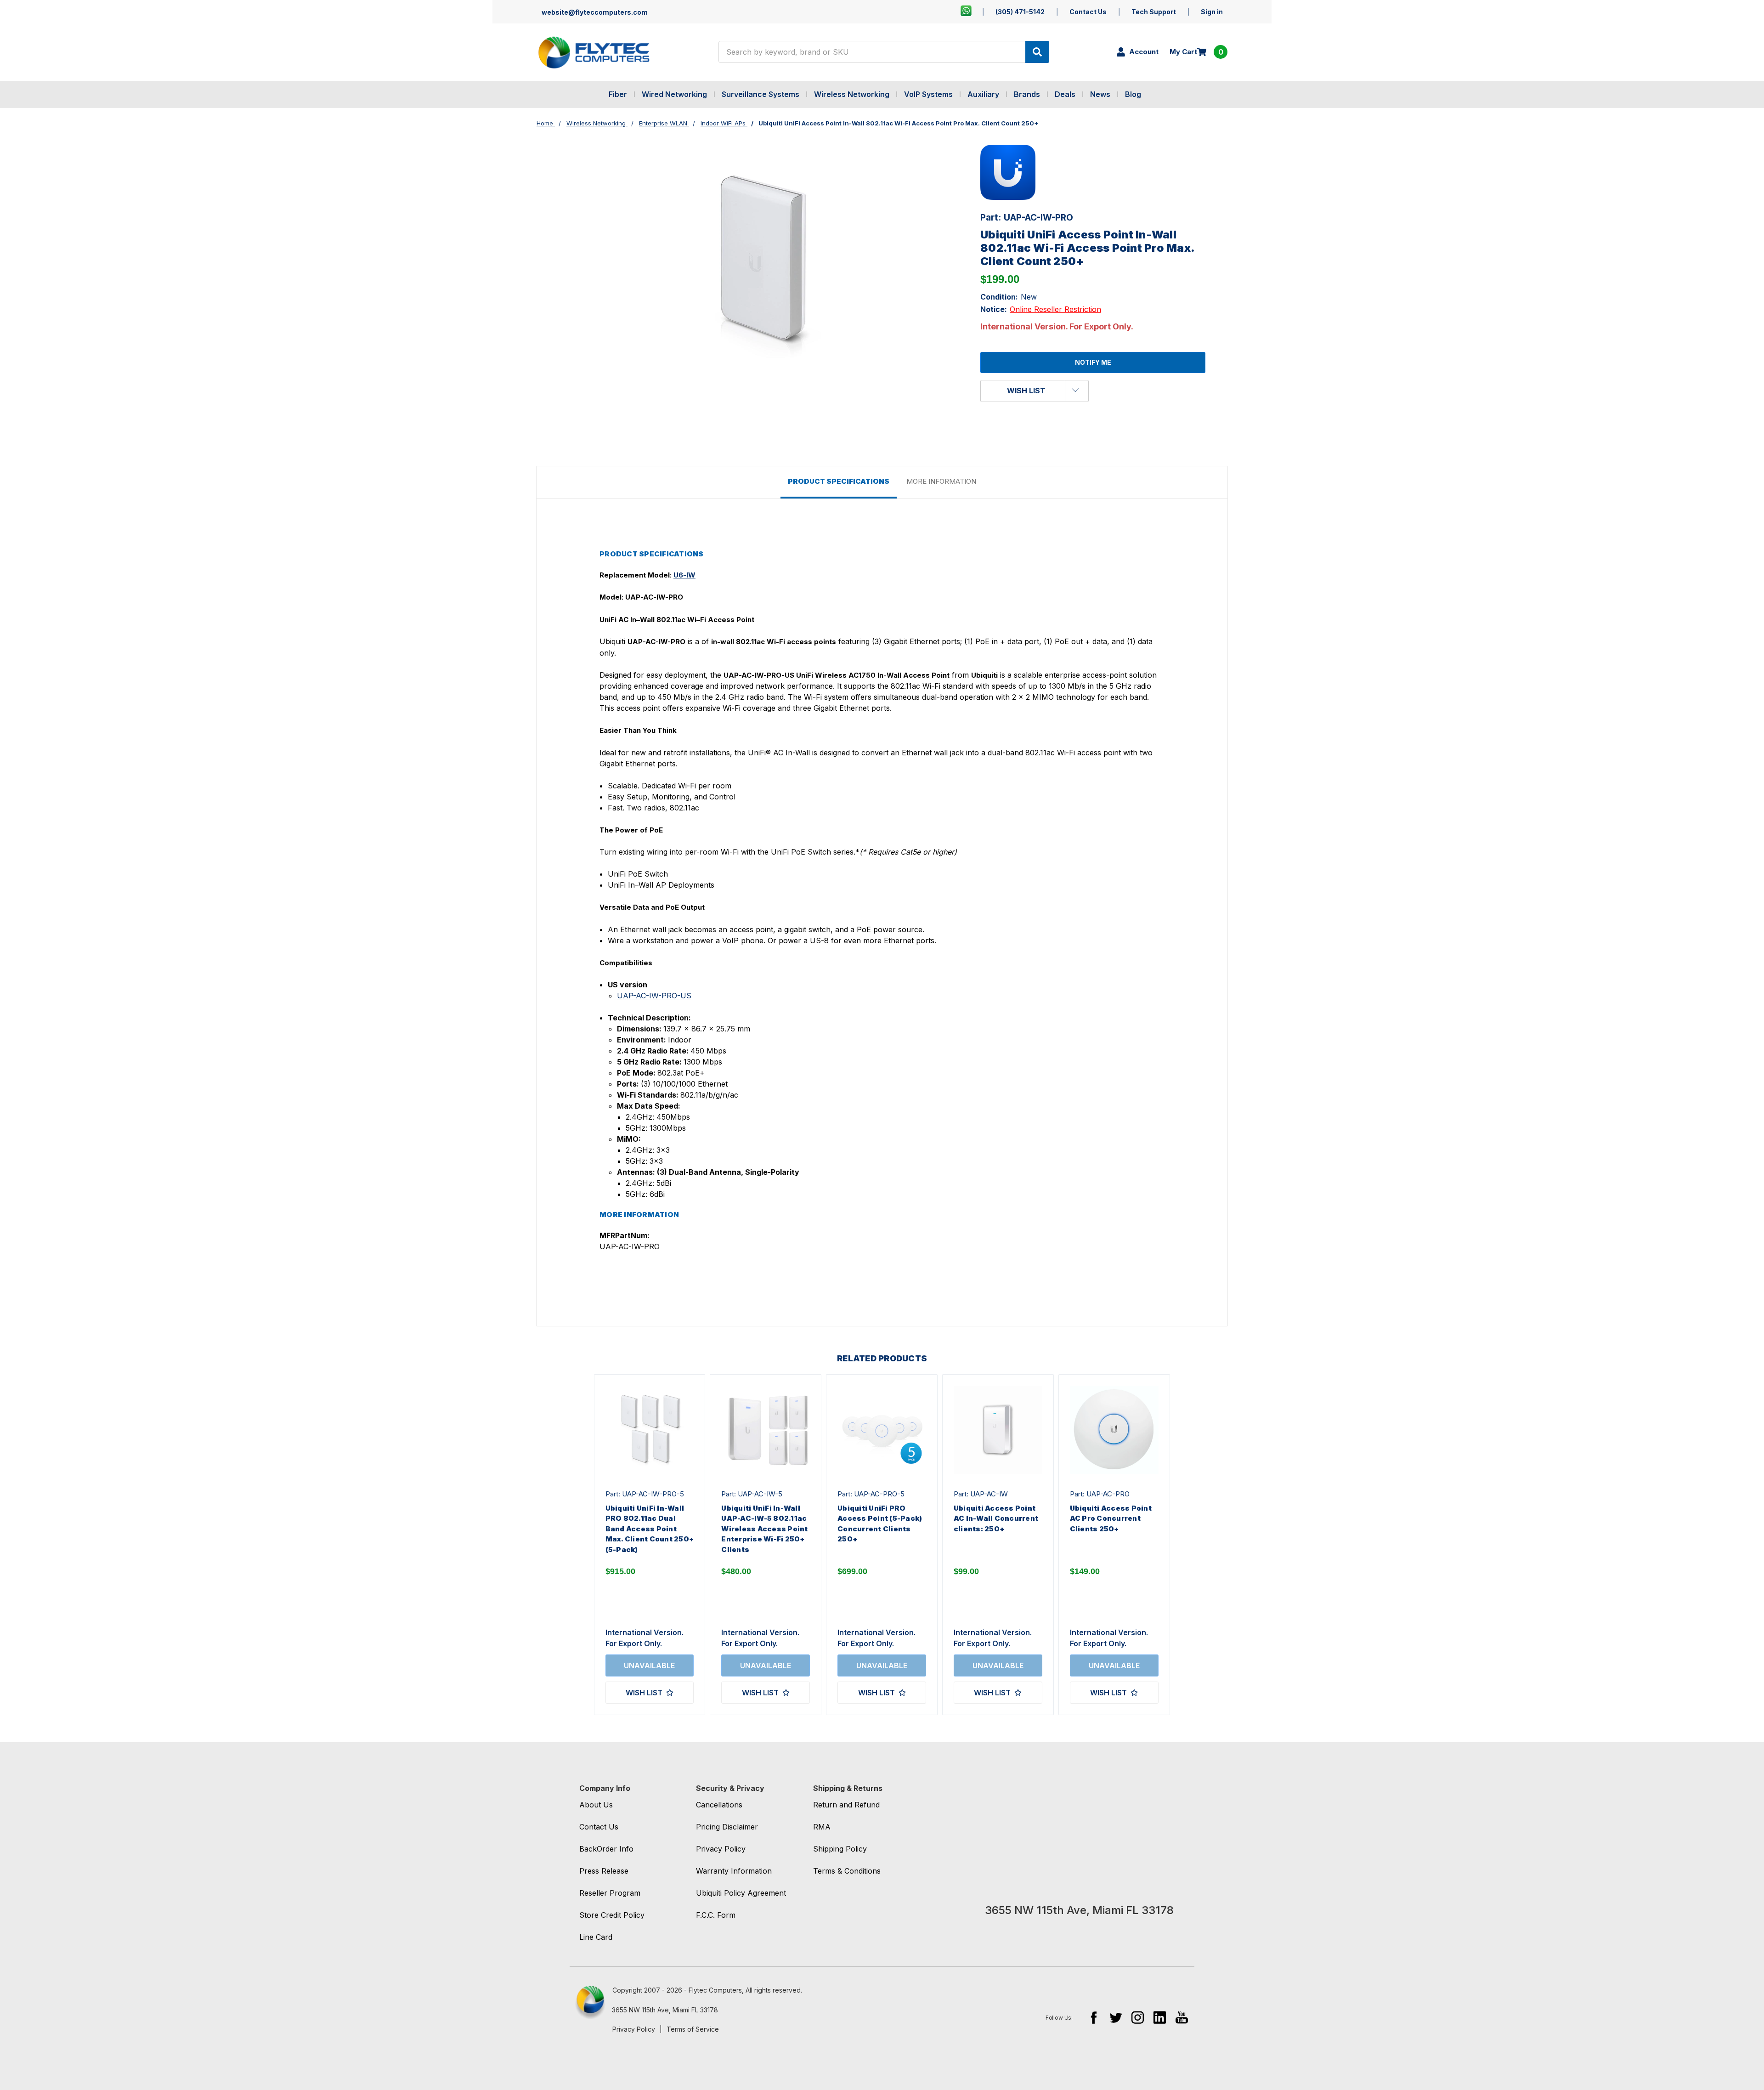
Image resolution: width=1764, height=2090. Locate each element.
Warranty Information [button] (734, 1871)
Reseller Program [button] (610, 1893)
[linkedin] (1160, 2017)
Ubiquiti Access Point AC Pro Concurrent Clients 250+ (1111, 1518)
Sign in (1212, 12)
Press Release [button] (604, 1871)
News (1100, 94)
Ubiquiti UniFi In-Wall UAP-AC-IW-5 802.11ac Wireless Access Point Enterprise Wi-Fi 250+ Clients (764, 1529)
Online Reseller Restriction (1055, 309)
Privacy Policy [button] (721, 1849)
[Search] (1037, 52)
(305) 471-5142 (1020, 12)
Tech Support (1154, 12)
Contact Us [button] (599, 1827)
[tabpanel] (650, 1545)
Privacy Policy (634, 2029)
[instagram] (1138, 2017)
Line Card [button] (596, 1937)
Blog (1133, 94)
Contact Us (1088, 12)
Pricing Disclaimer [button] (727, 1827)
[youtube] (1182, 2017)
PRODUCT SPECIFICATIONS (839, 481)
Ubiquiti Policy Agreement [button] (741, 1893)
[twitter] (1116, 2017)
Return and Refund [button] (846, 1805)
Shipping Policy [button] (840, 1849)
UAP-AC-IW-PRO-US (654, 996)
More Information (941, 481)
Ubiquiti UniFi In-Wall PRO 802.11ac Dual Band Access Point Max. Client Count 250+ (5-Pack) (650, 1529)
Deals (1065, 94)
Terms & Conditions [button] (847, 1871)
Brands (1027, 94)
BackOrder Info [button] (606, 1849)
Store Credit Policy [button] (612, 1915)
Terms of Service (693, 2029)
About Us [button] (596, 1805)
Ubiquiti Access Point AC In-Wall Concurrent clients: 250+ (996, 1518)
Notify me (1093, 362)
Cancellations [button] (719, 1805)
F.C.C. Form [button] (716, 1915)
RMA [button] (822, 1827)
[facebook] (1094, 2017)
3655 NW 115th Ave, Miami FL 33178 (665, 2010)
